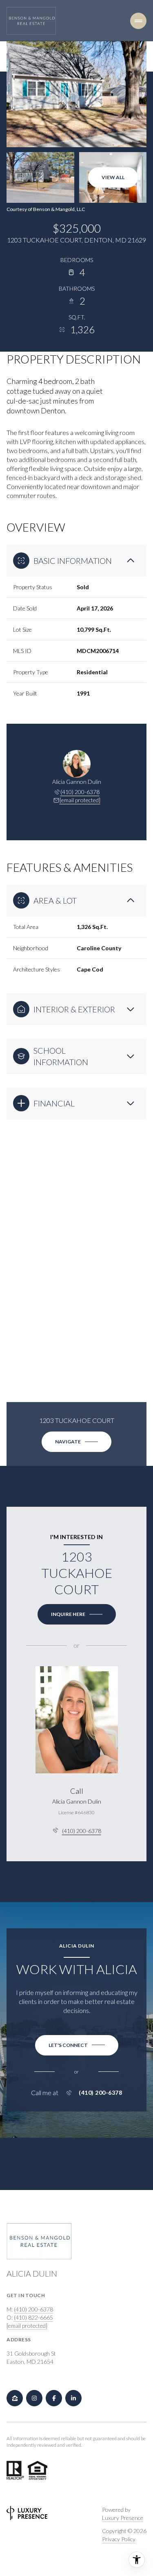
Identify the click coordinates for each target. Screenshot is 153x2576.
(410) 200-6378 (80, 792)
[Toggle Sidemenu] (138, 21)
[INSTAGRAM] (34, 2398)
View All (113, 177)
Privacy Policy (119, 2539)
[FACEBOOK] (54, 2398)
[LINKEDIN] (73, 2398)
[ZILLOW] (15, 2398)
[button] (77, 2045)
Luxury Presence (123, 2518)
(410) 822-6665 (33, 2317)
